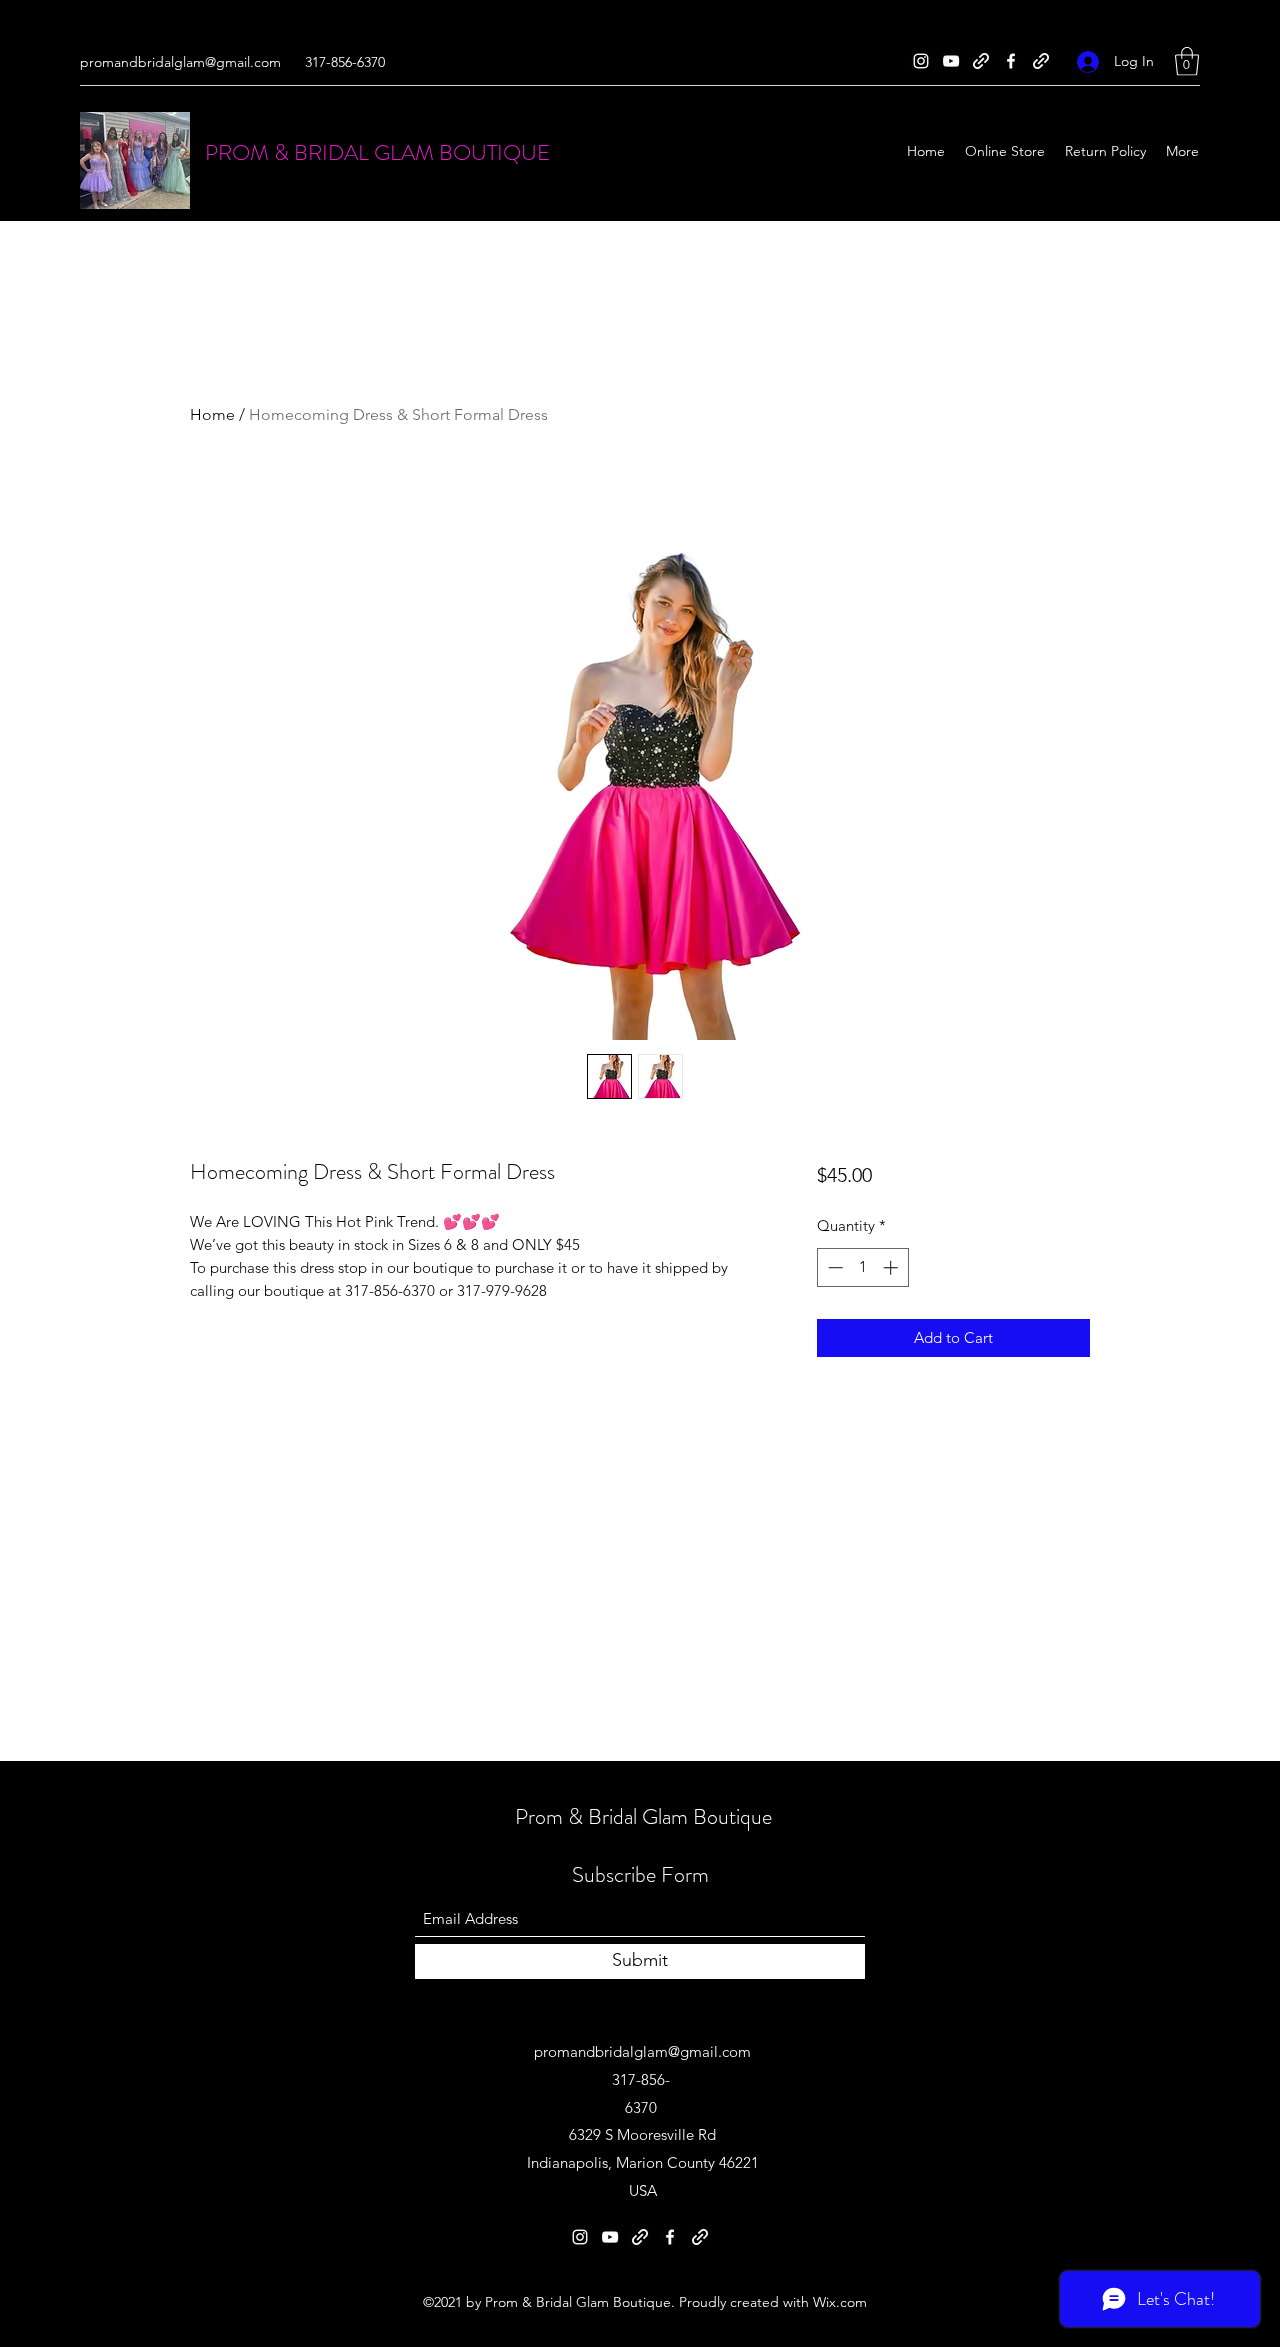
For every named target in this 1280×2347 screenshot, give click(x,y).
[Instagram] (921, 61)
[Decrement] (833, 1267)
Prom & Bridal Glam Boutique (643, 1816)
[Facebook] (1011, 61)
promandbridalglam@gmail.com (180, 62)
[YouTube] (951, 61)
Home (212, 414)
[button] (1187, 61)
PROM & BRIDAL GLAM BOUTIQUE (377, 152)
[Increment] (892, 1267)
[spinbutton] (862, 1267)
